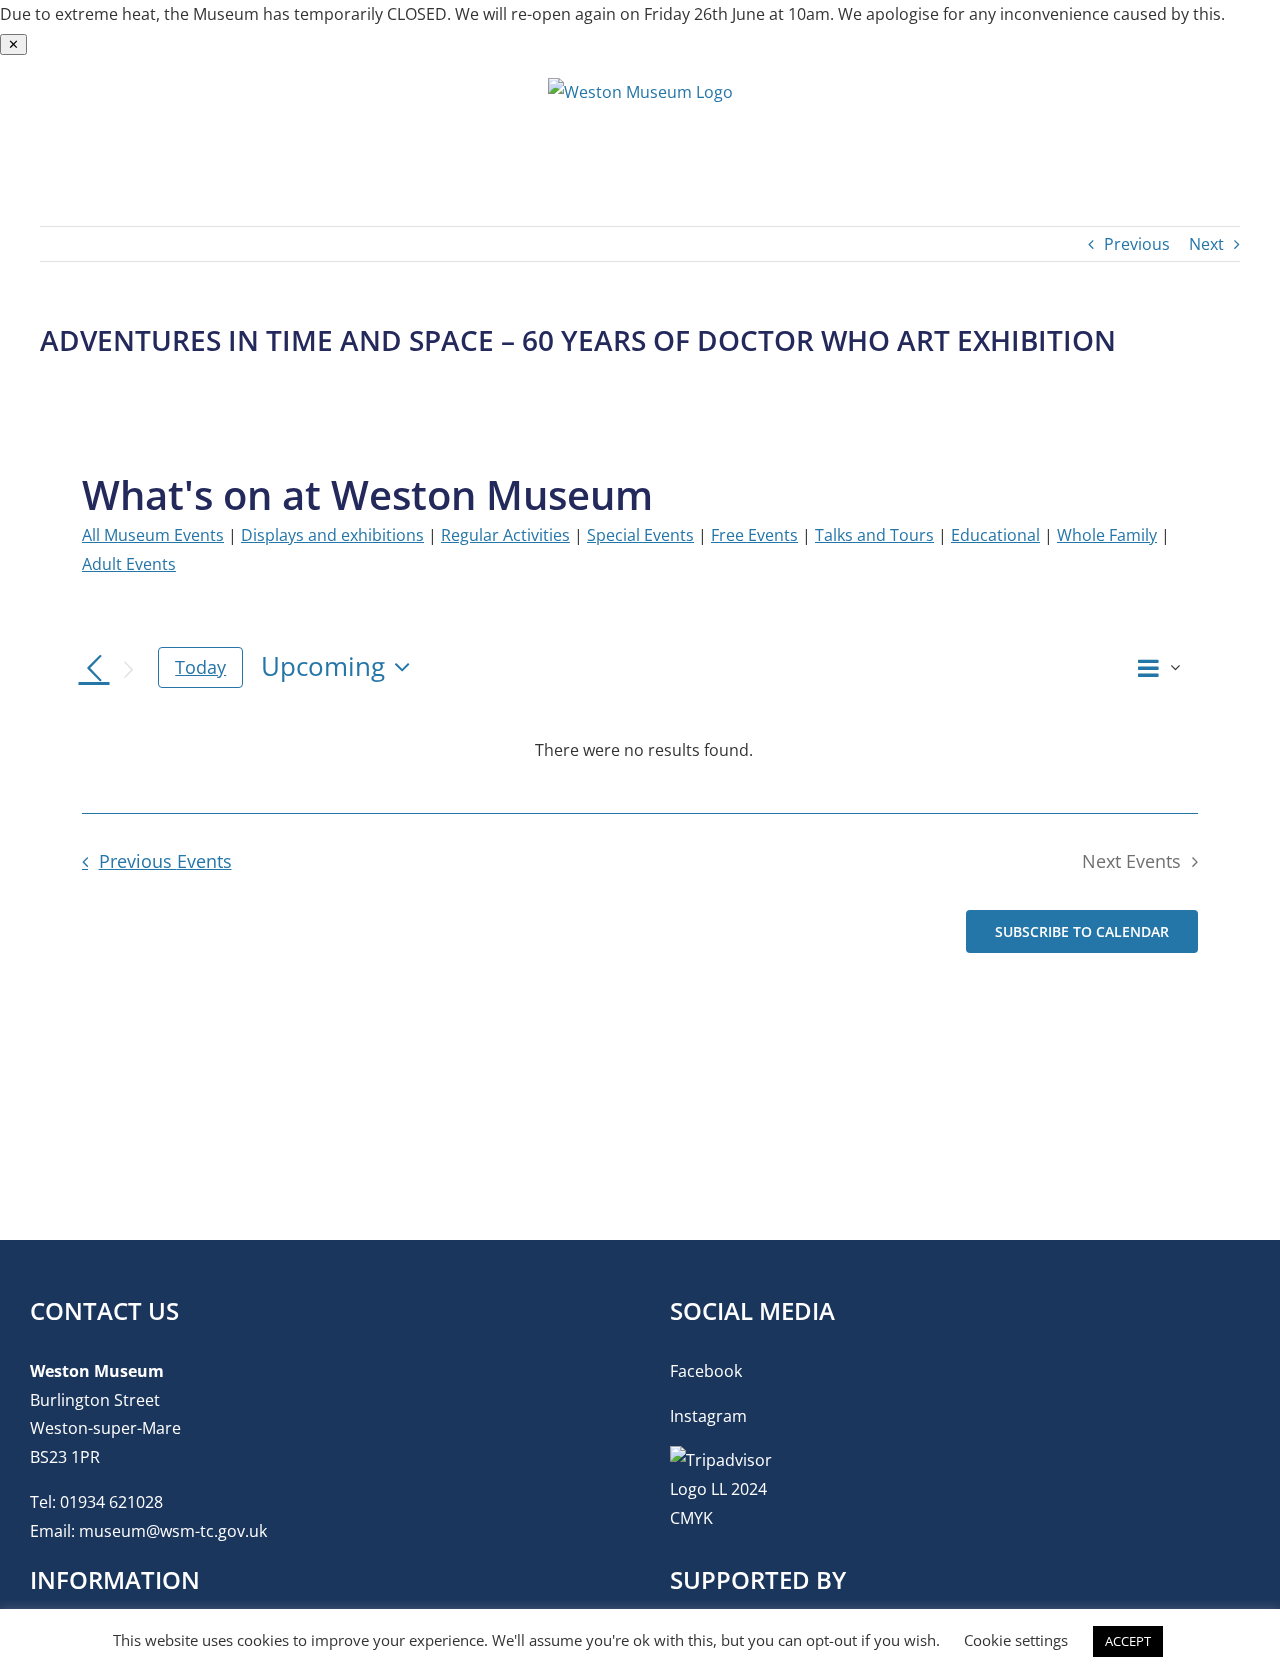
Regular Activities (505, 535)
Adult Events (129, 564)
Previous (1137, 244)
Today (200, 667)
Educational (995, 535)
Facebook (706, 1371)
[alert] (644, 750)
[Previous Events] (94, 669)
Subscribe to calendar (1082, 931)
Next (1206, 244)
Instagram (708, 1416)
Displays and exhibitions (332, 535)
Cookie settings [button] (1016, 1640)
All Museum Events (153, 535)
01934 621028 (111, 1502)
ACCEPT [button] (1128, 1641)
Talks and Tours (874, 535)
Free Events (754, 535)
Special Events (640, 535)
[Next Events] (128, 669)
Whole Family (1107, 535)
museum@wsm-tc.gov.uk (173, 1531)
